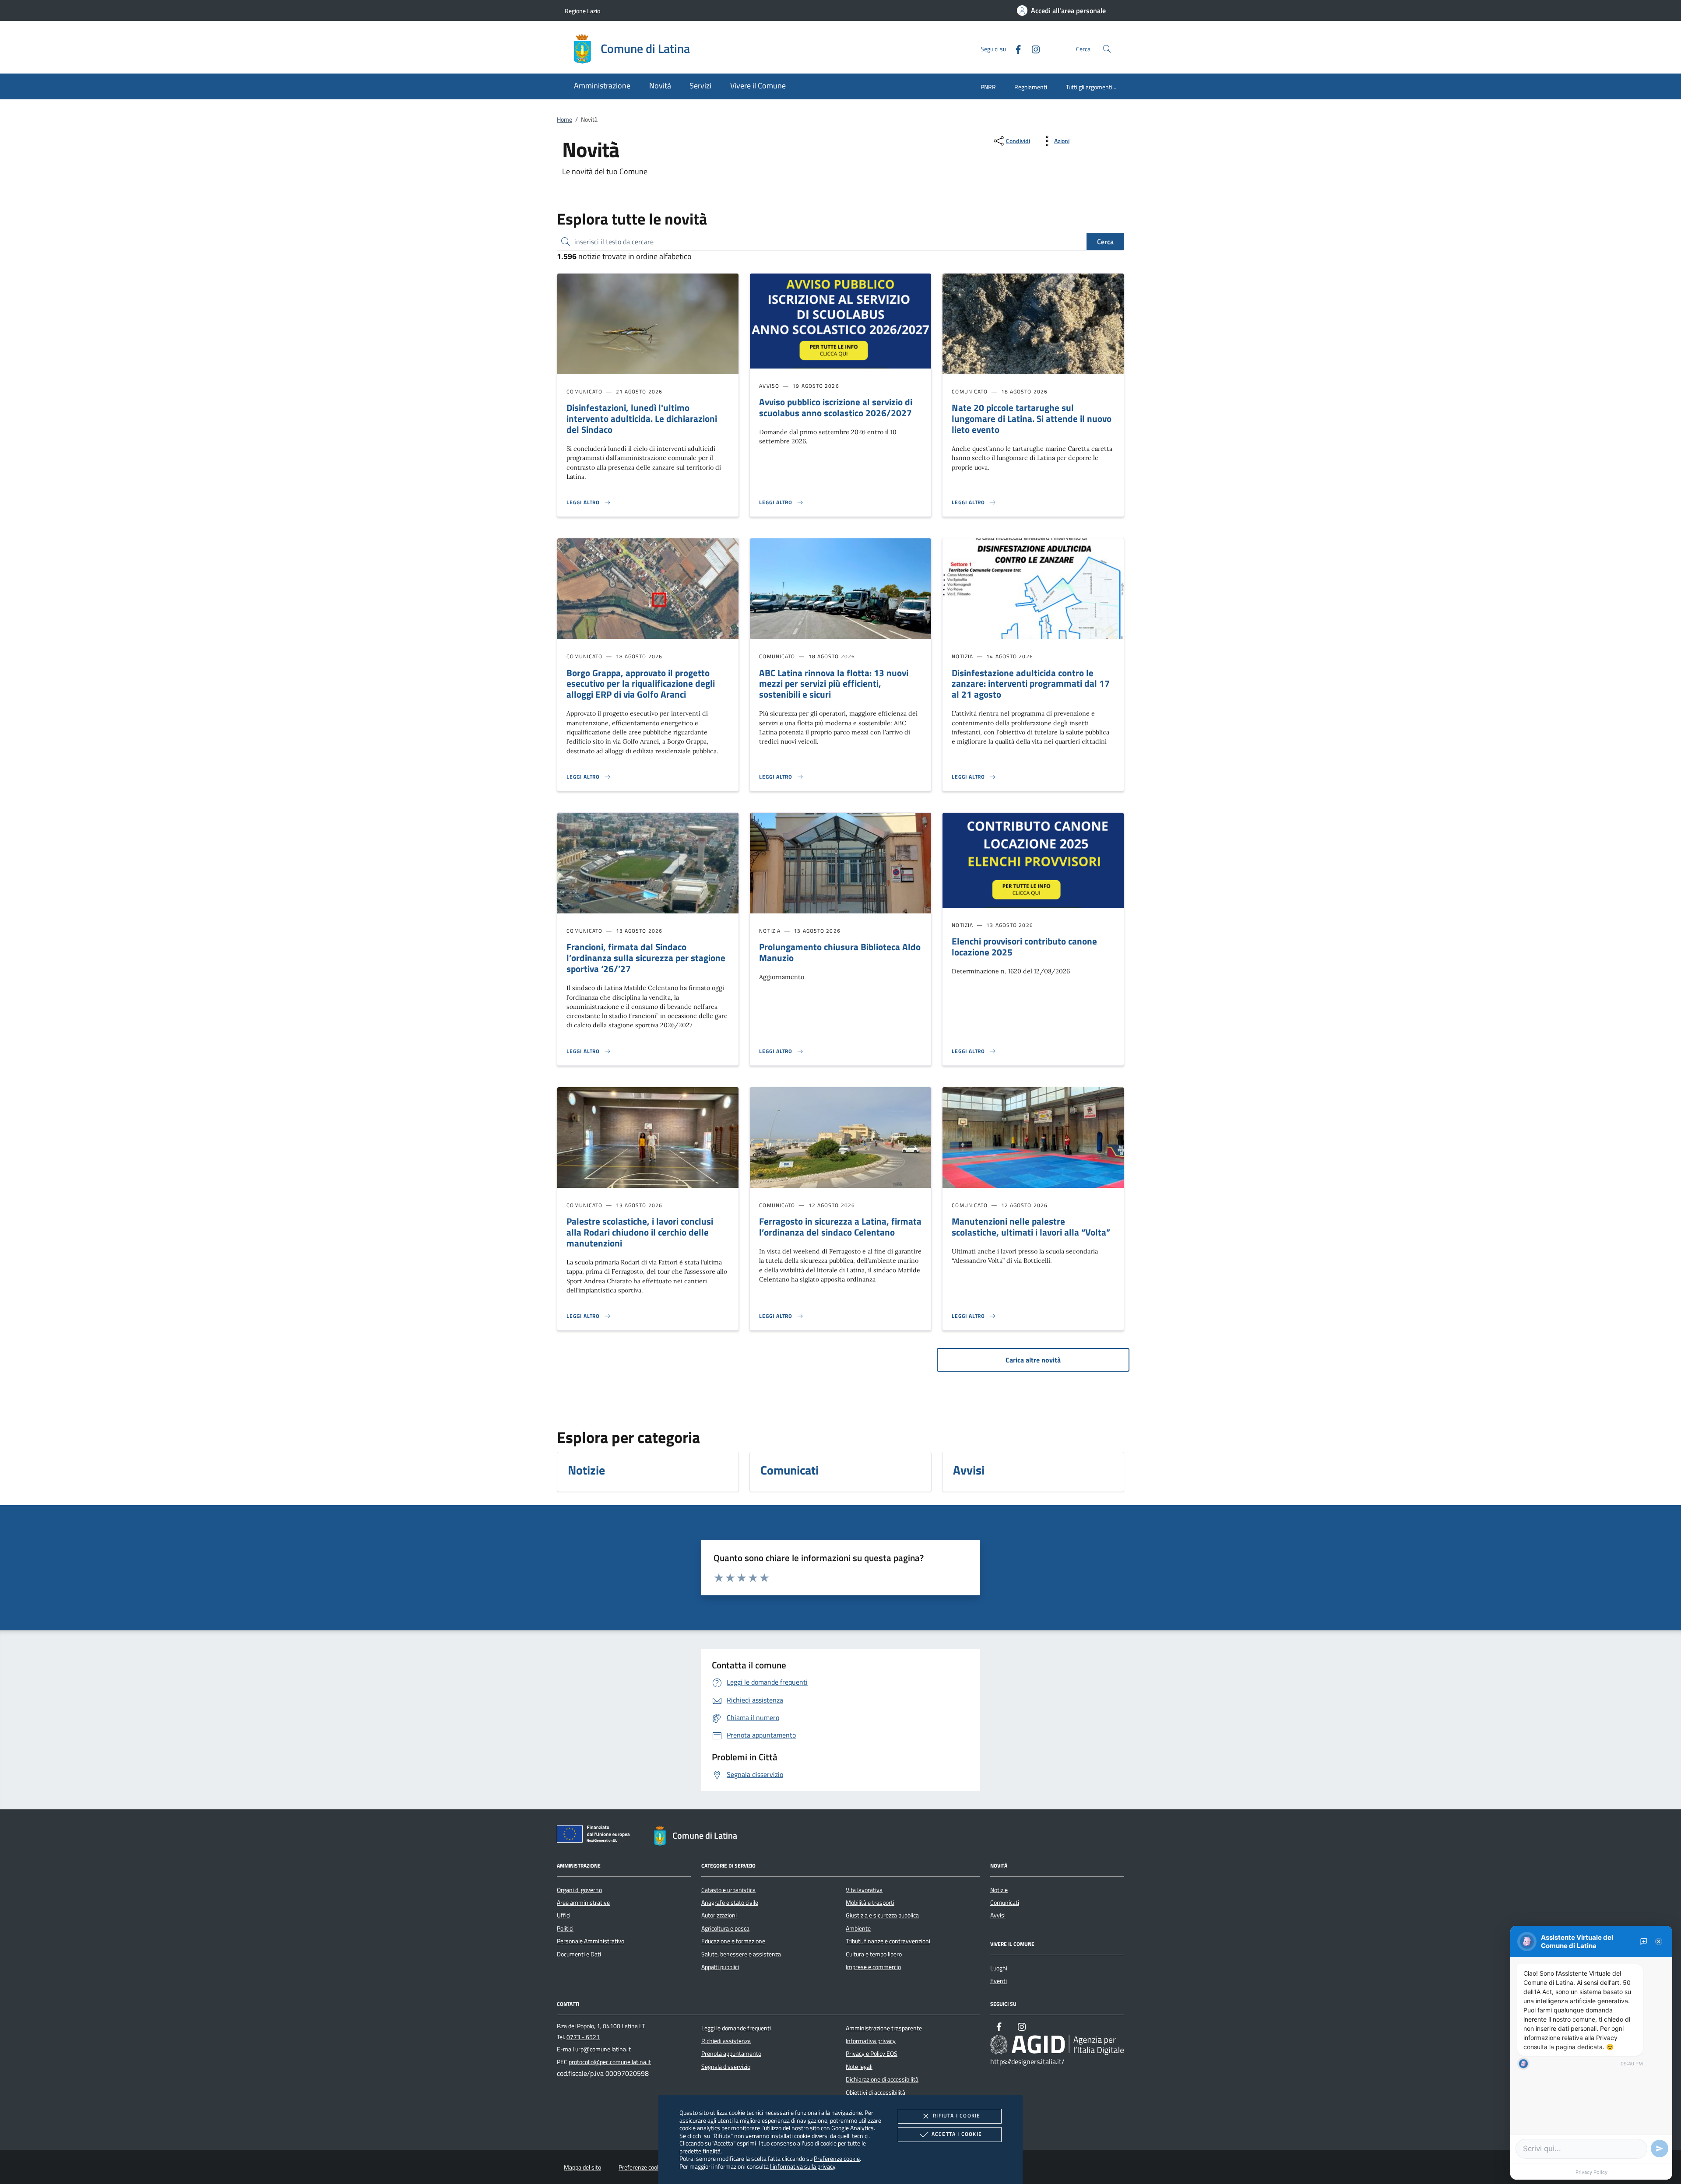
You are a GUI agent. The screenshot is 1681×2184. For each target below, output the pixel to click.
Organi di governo (579, 1890)
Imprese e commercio (873, 1967)
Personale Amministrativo (591, 1941)
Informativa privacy (871, 2041)
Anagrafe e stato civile (730, 1903)
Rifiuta (957, 2116)
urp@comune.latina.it (603, 2049)
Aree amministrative (583, 1903)
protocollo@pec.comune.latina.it (610, 2062)
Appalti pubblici (720, 1967)
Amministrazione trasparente (884, 2028)
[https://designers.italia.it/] (1057, 2044)
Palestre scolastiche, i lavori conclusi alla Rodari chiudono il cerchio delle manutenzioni (640, 1232)
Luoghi (999, 1968)
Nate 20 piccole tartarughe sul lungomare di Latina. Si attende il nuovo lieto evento (1032, 418)
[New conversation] (1644, 1942)
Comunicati (1005, 1903)
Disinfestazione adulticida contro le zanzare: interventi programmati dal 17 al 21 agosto (1031, 684)
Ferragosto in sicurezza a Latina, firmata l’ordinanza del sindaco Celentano (840, 1227)
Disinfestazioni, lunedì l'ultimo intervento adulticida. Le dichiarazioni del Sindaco (642, 418)
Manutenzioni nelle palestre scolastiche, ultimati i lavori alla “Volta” (1031, 1227)
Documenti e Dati (579, 1954)
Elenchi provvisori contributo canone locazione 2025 (1024, 946)
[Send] (1660, 2149)
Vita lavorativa (864, 1890)
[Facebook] (1015, 48)
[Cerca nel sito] (1107, 49)
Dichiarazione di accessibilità (882, 2079)
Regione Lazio (582, 11)
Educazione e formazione (733, 1941)
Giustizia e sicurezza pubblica (882, 1915)
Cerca (1105, 242)
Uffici (564, 1915)
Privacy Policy (1591, 2172)
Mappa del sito (582, 2167)
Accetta (957, 2134)
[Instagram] (1032, 48)
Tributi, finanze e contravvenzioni (888, 1941)
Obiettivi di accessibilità (876, 2093)
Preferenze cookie (837, 2158)
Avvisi (998, 1915)
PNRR (988, 87)
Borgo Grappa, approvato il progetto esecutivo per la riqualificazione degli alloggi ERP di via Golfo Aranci (641, 684)
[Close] (1659, 1942)
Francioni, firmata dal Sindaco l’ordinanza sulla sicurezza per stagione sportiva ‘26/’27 (646, 958)
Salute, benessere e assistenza (741, 1954)
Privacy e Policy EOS (872, 2054)
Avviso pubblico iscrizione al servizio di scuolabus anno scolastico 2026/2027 (836, 407)
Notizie (999, 1890)
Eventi (999, 1981)
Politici (565, 1928)
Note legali (859, 2067)
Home (564, 119)
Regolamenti (1031, 87)
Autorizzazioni (719, 1915)
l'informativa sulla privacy (803, 2166)
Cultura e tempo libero (874, 1954)
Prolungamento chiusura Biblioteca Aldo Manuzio (840, 952)
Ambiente (858, 1928)
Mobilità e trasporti (870, 1903)
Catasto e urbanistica (728, 1890)
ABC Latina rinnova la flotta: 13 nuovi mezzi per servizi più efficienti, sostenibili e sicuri (834, 684)
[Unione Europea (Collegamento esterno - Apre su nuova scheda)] (596, 1836)
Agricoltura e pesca (725, 1928)
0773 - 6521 (583, 2037)
